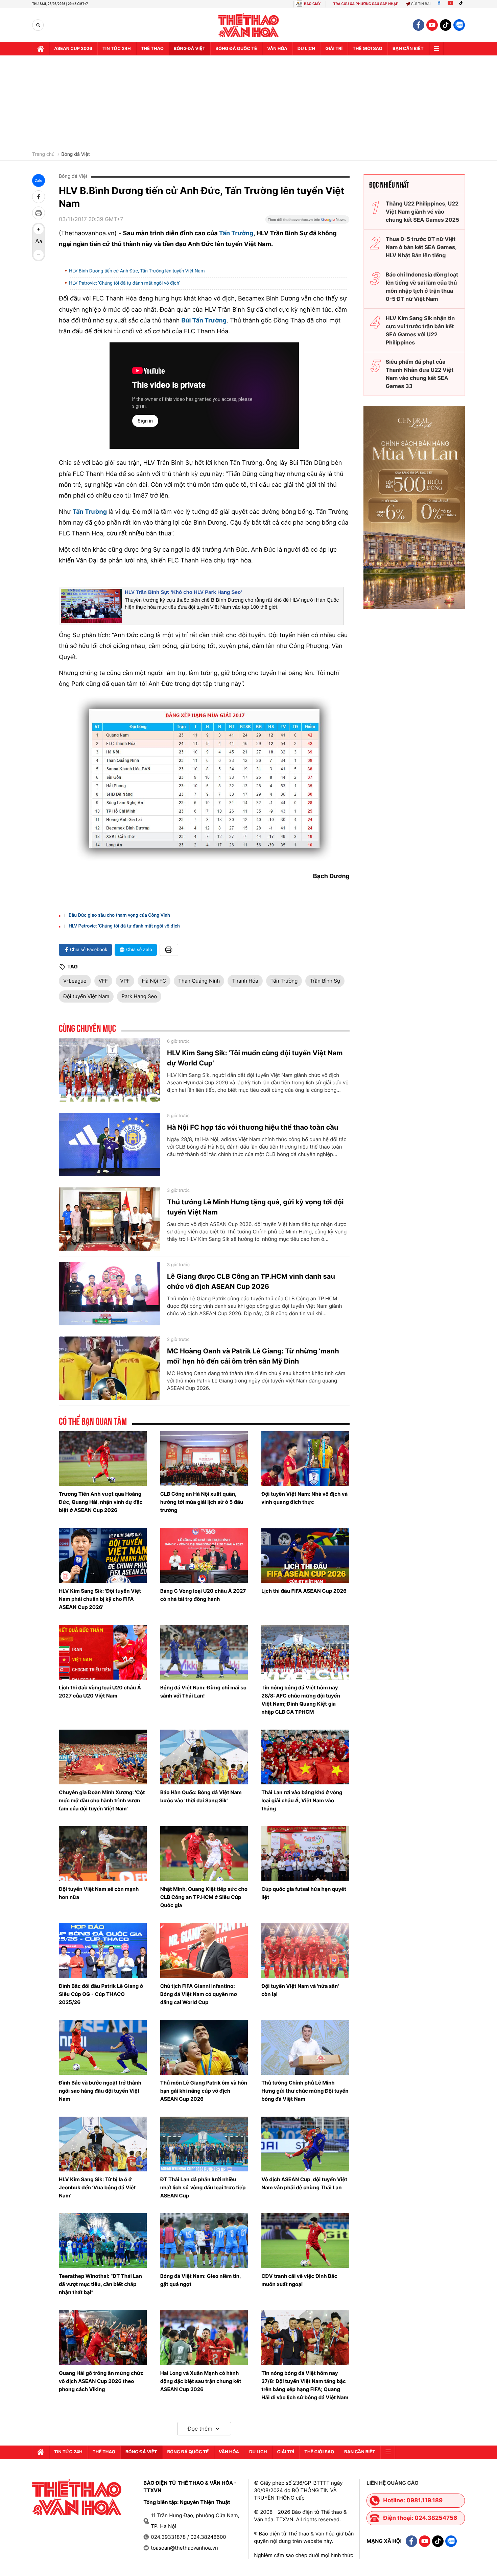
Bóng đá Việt (190, 49)
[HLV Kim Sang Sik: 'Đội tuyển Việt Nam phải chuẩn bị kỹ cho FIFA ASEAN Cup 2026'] (103, 1555)
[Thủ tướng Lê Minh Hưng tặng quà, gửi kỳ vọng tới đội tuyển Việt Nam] (110, 1219)
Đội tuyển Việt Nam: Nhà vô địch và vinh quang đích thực (304, 1498)
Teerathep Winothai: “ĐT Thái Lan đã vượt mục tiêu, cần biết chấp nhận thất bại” (100, 2284)
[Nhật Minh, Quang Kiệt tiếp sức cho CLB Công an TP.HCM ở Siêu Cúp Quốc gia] (204, 1854)
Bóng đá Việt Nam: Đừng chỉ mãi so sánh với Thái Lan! (203, 1692)
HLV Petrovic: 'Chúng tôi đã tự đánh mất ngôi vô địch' (124, 283)
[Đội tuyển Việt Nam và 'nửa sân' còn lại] (305, 1950)
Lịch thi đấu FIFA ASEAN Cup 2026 (304, 1591)
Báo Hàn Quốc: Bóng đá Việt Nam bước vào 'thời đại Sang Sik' (201, 1796)
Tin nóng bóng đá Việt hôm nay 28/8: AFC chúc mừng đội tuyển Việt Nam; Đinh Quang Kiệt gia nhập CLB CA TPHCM (301, 1700)
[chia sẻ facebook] (39, 197)
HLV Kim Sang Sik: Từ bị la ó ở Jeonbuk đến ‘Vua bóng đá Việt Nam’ (97, 2187)
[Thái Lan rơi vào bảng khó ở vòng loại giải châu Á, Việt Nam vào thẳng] (305, 1757)
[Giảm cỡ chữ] (39, 255)
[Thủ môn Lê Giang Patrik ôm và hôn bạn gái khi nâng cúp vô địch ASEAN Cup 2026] (204, 2047)
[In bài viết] (39, 213)
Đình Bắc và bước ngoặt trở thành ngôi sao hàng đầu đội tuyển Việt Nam (100, 2091)
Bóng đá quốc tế (236, 49)
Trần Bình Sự (325, 981)
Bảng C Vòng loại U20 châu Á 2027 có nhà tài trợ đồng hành (203, 1595)
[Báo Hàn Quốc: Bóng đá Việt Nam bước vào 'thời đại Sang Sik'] (204, 1757)
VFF (103, 981)
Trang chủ (43, 154)
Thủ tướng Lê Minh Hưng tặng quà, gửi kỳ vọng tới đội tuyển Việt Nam (255, 1207)
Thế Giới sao (368, 49)
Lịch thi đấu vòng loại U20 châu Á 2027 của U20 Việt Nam (100, 1692)
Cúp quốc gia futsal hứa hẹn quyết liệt (304, 1893)
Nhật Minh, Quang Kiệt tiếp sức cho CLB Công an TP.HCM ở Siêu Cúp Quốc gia (204, 1897)
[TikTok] (463, 4)
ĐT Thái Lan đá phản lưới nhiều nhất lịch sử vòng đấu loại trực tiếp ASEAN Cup (203, 2187)
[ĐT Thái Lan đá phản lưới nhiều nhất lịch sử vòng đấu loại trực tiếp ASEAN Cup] (204, 2144)
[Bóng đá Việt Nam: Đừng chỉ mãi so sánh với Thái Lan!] (204, 1652)
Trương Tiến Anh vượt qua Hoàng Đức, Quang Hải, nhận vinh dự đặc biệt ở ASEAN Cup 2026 (101, 1502)
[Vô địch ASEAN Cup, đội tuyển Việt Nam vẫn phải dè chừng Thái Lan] (305, 2144)
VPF (125, 981)
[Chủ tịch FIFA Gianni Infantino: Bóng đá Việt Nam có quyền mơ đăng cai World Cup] (204, 1950)
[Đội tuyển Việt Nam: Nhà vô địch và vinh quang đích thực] (305, 1459)
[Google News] (307, 222)
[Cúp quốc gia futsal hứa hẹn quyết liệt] (305, 1854)
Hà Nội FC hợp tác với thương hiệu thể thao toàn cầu (253, 1127)
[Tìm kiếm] (38, 25)
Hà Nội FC (154, 981)
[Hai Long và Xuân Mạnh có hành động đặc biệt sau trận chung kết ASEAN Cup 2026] (204, 2337)
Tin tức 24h (117, 49)
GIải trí (334, 49)
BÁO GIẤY (312, 4)
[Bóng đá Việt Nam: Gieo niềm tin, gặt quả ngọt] (204, 2241)
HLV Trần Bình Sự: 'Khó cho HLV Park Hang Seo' (183, 592)
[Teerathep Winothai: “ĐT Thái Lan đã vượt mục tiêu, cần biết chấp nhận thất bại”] (103, 2241)
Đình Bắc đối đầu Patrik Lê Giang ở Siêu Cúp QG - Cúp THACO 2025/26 (101, 1994)
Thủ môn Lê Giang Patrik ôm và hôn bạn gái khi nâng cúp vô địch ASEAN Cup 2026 (204, 2091)
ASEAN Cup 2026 (73, 49)
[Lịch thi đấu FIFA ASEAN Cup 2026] (305, 1555)
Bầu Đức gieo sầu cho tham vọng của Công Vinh (119, 915)
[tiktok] (446, 25)
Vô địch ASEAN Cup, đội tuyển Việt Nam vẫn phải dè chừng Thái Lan (304, 2183)
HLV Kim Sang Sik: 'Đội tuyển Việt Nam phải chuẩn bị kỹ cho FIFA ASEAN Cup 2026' (100, 1599)
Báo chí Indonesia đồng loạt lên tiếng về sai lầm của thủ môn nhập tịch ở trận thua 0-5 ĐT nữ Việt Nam (422, 287)
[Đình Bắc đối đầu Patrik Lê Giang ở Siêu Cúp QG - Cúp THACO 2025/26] (103, 1950)
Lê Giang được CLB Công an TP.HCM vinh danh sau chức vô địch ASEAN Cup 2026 (251, 1281)
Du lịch (306, 49)
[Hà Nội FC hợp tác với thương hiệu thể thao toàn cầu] (110, 1145)
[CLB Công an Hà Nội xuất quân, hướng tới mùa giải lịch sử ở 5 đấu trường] (204, 1459)
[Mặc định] (39, 242)
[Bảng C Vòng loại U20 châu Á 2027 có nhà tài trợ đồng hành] (204, 1555)
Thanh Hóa (245, 981)
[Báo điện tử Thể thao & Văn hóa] (249, 25)
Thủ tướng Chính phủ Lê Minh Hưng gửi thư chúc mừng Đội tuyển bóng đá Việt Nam (305, 2091)
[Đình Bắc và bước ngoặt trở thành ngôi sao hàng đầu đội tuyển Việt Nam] (103, 2047)
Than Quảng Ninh (199, 981)
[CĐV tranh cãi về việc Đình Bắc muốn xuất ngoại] (305, 2241)
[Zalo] (459, 25)
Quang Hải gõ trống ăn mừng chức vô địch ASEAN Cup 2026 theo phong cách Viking (101, 2381)
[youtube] (432, 25)
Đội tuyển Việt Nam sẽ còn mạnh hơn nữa (99, 1893)
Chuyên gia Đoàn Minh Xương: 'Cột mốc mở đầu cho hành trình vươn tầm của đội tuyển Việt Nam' (102, 1800)
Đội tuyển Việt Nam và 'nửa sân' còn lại (300, 1990)
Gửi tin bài (421, 4)
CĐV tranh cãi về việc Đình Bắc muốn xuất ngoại (299, 2280)
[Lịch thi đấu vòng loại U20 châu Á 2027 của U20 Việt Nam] (103, 1652)
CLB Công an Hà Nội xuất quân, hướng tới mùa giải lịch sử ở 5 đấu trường (202, 1502)
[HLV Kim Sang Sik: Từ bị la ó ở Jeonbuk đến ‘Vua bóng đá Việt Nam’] (103, 2144)
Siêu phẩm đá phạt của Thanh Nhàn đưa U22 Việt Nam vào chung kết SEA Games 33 (420, 374)
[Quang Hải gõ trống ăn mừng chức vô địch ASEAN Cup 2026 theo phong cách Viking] (103, 2337)
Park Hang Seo (139, 996)
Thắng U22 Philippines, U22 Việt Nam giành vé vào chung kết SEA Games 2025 (422, 212)
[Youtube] (450, 4)
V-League (75, 981)
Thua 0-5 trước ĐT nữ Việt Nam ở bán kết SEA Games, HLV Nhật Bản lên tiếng (421, 247)
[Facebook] (439, 4)
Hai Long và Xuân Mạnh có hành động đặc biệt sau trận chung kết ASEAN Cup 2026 (201, 2381)
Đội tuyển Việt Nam (86, 996)
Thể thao (152, 49)
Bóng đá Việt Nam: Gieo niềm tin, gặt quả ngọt (201, 2280)
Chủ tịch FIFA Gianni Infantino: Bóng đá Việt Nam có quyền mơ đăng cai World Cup (199, 1994)
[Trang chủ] (41, 49)
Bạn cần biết (408, 49)
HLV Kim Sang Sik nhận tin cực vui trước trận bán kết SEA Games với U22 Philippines (420, 330)
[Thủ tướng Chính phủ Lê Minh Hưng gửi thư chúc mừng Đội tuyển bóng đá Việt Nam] (305, 2047)
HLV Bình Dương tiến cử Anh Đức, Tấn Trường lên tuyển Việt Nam (137, 271)
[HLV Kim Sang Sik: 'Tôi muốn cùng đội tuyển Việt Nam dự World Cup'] (110, 1070)
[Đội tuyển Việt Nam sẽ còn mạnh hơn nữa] (103, 1854)
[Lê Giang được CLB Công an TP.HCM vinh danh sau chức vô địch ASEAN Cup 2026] (110, 1294)
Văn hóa (277, 49)
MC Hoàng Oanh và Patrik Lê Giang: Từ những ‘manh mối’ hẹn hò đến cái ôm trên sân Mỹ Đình (253, 1356)
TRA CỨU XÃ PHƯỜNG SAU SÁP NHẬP (366, 4)
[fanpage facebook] (419, 25)
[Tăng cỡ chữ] (39, 229)
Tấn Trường (236, 233)
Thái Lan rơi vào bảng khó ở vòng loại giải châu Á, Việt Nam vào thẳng (302, 1800)
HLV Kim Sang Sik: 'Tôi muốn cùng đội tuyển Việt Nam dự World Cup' (255, 1058)
